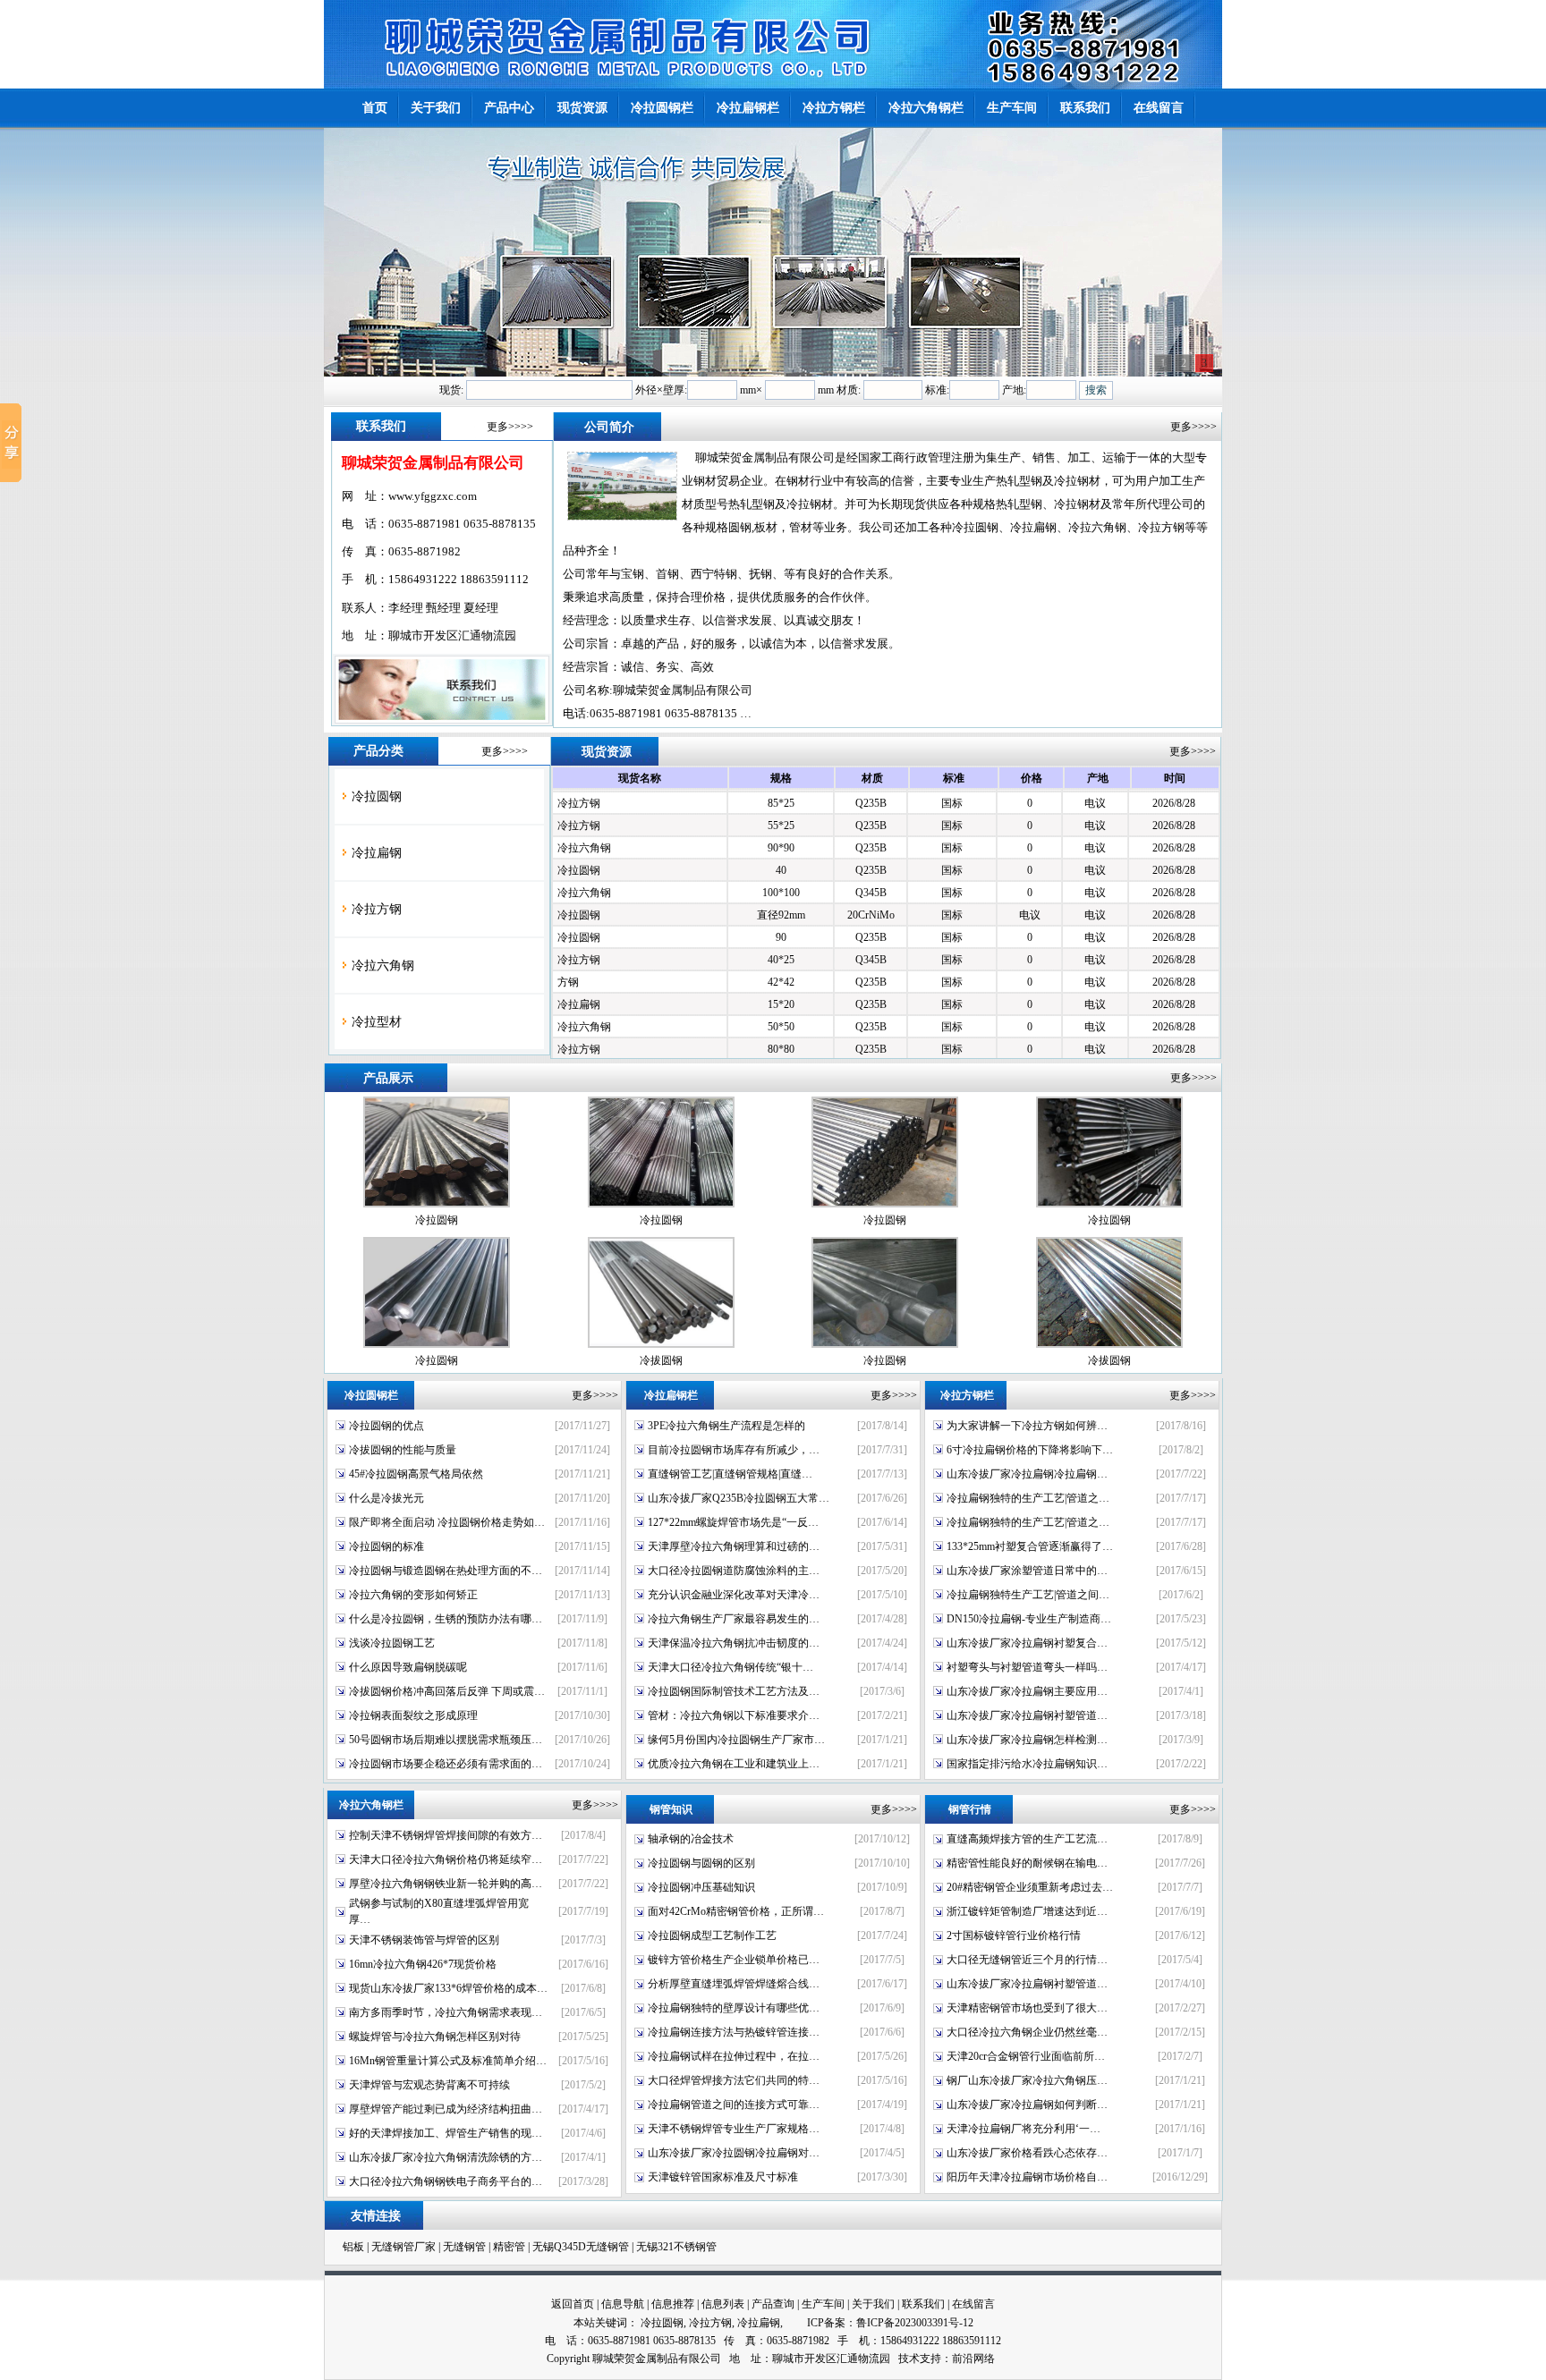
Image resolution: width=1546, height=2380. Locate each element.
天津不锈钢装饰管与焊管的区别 (424, 1940)
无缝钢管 (464, 2247)
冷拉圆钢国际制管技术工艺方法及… (734, 1691)
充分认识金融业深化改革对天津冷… (734, 1595)
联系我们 (923, 2304)
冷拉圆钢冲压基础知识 (701, 1887)
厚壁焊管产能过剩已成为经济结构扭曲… (446, 2109)
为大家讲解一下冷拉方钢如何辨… (1027, 1426)
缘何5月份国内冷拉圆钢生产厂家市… (736, 1740)
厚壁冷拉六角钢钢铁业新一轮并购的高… (446, 1884)
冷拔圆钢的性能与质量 (403, 1450)
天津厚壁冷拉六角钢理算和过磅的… (734, 1546)
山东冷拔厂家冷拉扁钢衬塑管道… (1027, 1715)
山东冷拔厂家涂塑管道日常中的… (1027, 1571)
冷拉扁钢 (377, 853)
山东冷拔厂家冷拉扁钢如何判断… (1027, 2105)
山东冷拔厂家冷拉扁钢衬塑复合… (1027, 1643)
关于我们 (873, 2304)
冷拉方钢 (377, 909)
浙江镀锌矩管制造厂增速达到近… (1027, 1911)
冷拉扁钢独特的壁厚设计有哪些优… (734, 2008)
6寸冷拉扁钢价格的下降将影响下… (1030, 1450)
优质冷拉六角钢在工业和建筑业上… (734, 1764)
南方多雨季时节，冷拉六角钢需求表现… (446, 2012)
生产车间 (823, 2304)
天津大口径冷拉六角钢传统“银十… (731, 1667)
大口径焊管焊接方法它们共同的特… (734, 2080)
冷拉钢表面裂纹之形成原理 (413, 1715)
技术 (909, 2359)
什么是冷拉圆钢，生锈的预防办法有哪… (446, 1619)
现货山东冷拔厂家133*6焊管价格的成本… (448, 1988)
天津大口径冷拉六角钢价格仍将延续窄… (446, 1859)
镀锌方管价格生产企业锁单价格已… (734, 1960)
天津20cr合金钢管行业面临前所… (1026, 2056)
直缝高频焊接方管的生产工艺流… (1027, 1839)
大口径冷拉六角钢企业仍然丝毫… (1027, 2032)
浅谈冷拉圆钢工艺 (392, 1643)
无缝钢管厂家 (403, 2247)
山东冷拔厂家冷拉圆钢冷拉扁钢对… (734, 2153)
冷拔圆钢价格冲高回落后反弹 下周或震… (447, 1691)
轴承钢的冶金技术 (691, 1839)
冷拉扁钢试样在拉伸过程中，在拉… (734, 2056)
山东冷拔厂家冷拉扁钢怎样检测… (1027, 1740)
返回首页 (573, 2304)
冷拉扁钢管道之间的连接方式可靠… (734, 2105)
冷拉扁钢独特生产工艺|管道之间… (1028, 1595)
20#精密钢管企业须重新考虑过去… (1030, 1887)
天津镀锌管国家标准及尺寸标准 (723, 2177)
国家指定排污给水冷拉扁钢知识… (1027, 1764)
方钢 (568, 973)
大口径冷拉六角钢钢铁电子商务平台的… (446, 2181)
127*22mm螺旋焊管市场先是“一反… (733, 1522)
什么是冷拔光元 (386, 1498)
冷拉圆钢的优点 (386, 1426)
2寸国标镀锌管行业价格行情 (1014, 1935)
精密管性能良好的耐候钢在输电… (1027, 1863)
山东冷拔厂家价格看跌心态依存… (1027, 2153)
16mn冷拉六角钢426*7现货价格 (423, 1964)
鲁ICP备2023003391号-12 (915, 2323)
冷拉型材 (377, 1022)
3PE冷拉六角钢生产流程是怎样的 (726, 1426)
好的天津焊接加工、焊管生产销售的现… (446, 2133)
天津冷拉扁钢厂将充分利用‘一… (1024, 2129)
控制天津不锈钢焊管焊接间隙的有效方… (446, 1835)
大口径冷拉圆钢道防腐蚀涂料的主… (734, 1571)
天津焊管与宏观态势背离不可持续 (429, 2085)
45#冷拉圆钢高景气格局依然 (416, 1474)
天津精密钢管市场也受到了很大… (1027, 2008)
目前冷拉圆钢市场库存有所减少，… (734, 1450)
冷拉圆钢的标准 (386, 1546)
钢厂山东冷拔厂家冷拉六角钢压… (1027, 2080)
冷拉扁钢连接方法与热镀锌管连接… (734, 2032)
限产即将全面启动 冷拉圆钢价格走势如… (447, 1522)
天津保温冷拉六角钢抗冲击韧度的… (734, 1643)
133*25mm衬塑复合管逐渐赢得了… (1030, 1546)
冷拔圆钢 (661, 1360)
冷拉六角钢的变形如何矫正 (413, 1595)
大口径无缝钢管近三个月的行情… (1027, 1960)
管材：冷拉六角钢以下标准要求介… (734, 1715)
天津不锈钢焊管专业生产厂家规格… (734, 2129)
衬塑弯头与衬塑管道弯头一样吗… (1027, 1667)
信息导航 (623, 2304)
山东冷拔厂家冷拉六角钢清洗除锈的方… (446, 2157)
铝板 (353, 2247)
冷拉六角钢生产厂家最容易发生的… (734, 1619)
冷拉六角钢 (383, 966)
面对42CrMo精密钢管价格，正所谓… (736, 1911)
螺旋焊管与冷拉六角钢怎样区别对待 (435, 2037)
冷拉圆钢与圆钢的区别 (701, 1863)
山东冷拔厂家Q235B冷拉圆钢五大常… (739, 1498)
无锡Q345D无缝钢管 (581, 2247)
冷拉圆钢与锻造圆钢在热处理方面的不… (446, 1571)
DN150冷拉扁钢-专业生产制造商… (1029, 1619)
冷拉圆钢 (377, 796)
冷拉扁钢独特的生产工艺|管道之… (1028, 1498)
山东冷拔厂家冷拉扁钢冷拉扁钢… (1027, 1474)
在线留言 (973, 2304)
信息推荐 (673, 2304)
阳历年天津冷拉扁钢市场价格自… (1027, 2177)
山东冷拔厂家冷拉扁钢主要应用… (1027, 1691)
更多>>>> (510, 427)
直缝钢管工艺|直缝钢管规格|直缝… (730, 1474)
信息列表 (723, 2304)
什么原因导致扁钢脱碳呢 (408, 1667)
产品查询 (773, 2304)
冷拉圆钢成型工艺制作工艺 (712, 1935)
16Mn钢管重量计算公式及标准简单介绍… (448, 2061)
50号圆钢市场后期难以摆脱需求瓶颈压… (446, 1740)
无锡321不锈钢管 (676, 2247)
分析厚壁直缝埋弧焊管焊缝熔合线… (734, 1984)
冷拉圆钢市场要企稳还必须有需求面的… (446, 1764)
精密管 (509, 2247)
